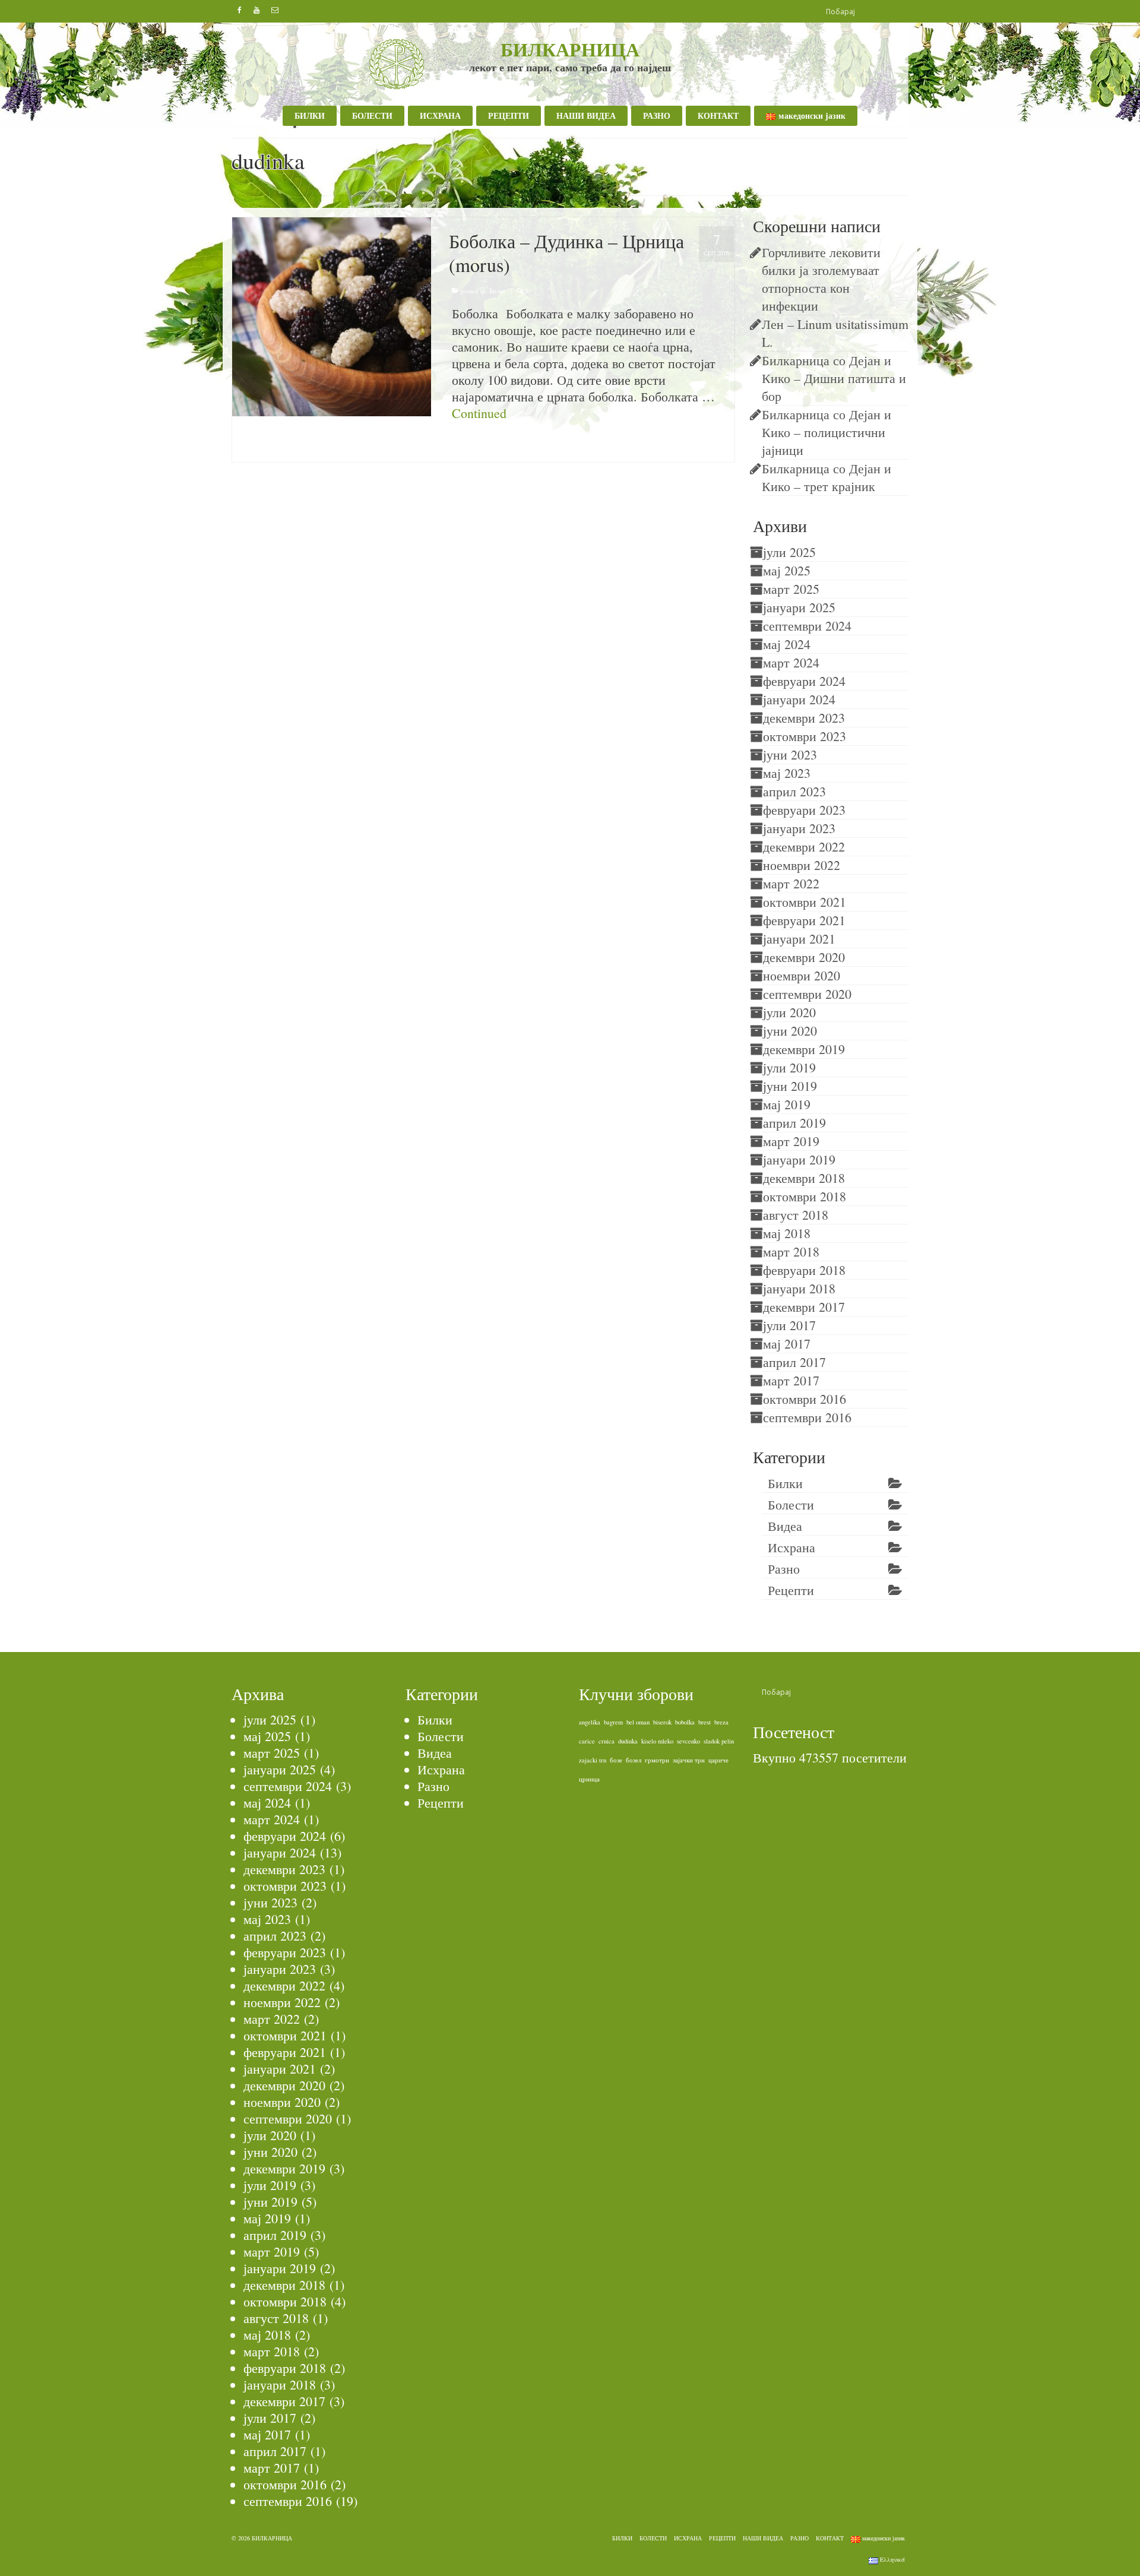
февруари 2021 (804, 920)
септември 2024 (807, 626)
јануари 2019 (799, 1159)
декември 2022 (804, 846)
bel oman (638, 1722)
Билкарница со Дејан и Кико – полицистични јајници (826, 432)
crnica (485, 448)
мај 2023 (787, 773)
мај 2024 (787, 644)
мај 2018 (787, 1233)
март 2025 (791, 589)
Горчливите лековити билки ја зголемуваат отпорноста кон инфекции (824, 279)
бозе (616, 1760)
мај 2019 (787, 1104)
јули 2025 (789, 552)
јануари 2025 (799, 607)
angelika (590, 1722)
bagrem (613, 1722)
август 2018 (796, 1215)
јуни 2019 (790, 1086)
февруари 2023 (804, 810)
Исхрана (791, 1547)
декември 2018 (804, 1178)
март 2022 (791, 883)
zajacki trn (593, 1760)
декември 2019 (804, 1049)
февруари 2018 (804, 1270)
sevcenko (688, 1741)
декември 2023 (804, 718)
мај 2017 (787, 1344)
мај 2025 (787, 570)
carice (587, 1741)
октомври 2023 (805, 736)
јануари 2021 (799, 939)
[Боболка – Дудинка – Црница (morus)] (332, 315)
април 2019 (794, 1123)
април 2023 (794, 791)
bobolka (465, 448)
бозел (634, 1760)
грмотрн (657, 1760)
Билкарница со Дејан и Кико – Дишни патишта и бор (834, 378)
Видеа (785, 1526)
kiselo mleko (657, 1741)
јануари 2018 (799, 1288)
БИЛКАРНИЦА (570, 49)
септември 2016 (807, 1417)
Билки (498, 291)
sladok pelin (719, 1741)
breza (721, 1722)
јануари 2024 (799, 699)
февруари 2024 (804, 681)
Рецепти (791, 1590)
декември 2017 (804, 1307)
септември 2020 (807, 994)
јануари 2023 (799, 828)
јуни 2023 (790, 754)
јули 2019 (789, 1067)
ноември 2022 (802, 865)
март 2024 (791, 662)
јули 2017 (789, 1325)
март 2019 (791, 1141)
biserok (662, 1722)
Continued (479, 413)
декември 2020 (804, 957)
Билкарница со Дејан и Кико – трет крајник (826, 477)
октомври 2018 (805, 1196)
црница (526, 448)
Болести (791, 1504)
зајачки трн (689, 1760)
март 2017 (791, 1380)
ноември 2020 (802, 975)
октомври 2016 (805, 1399)
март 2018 (791, 1251)
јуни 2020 (790, 1031)
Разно (784, 1569)
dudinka (505, 448)
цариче (718, 1760)
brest (704, 1722)
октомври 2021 (805, 902)
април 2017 (794, 1362)
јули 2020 (789, 1012)
